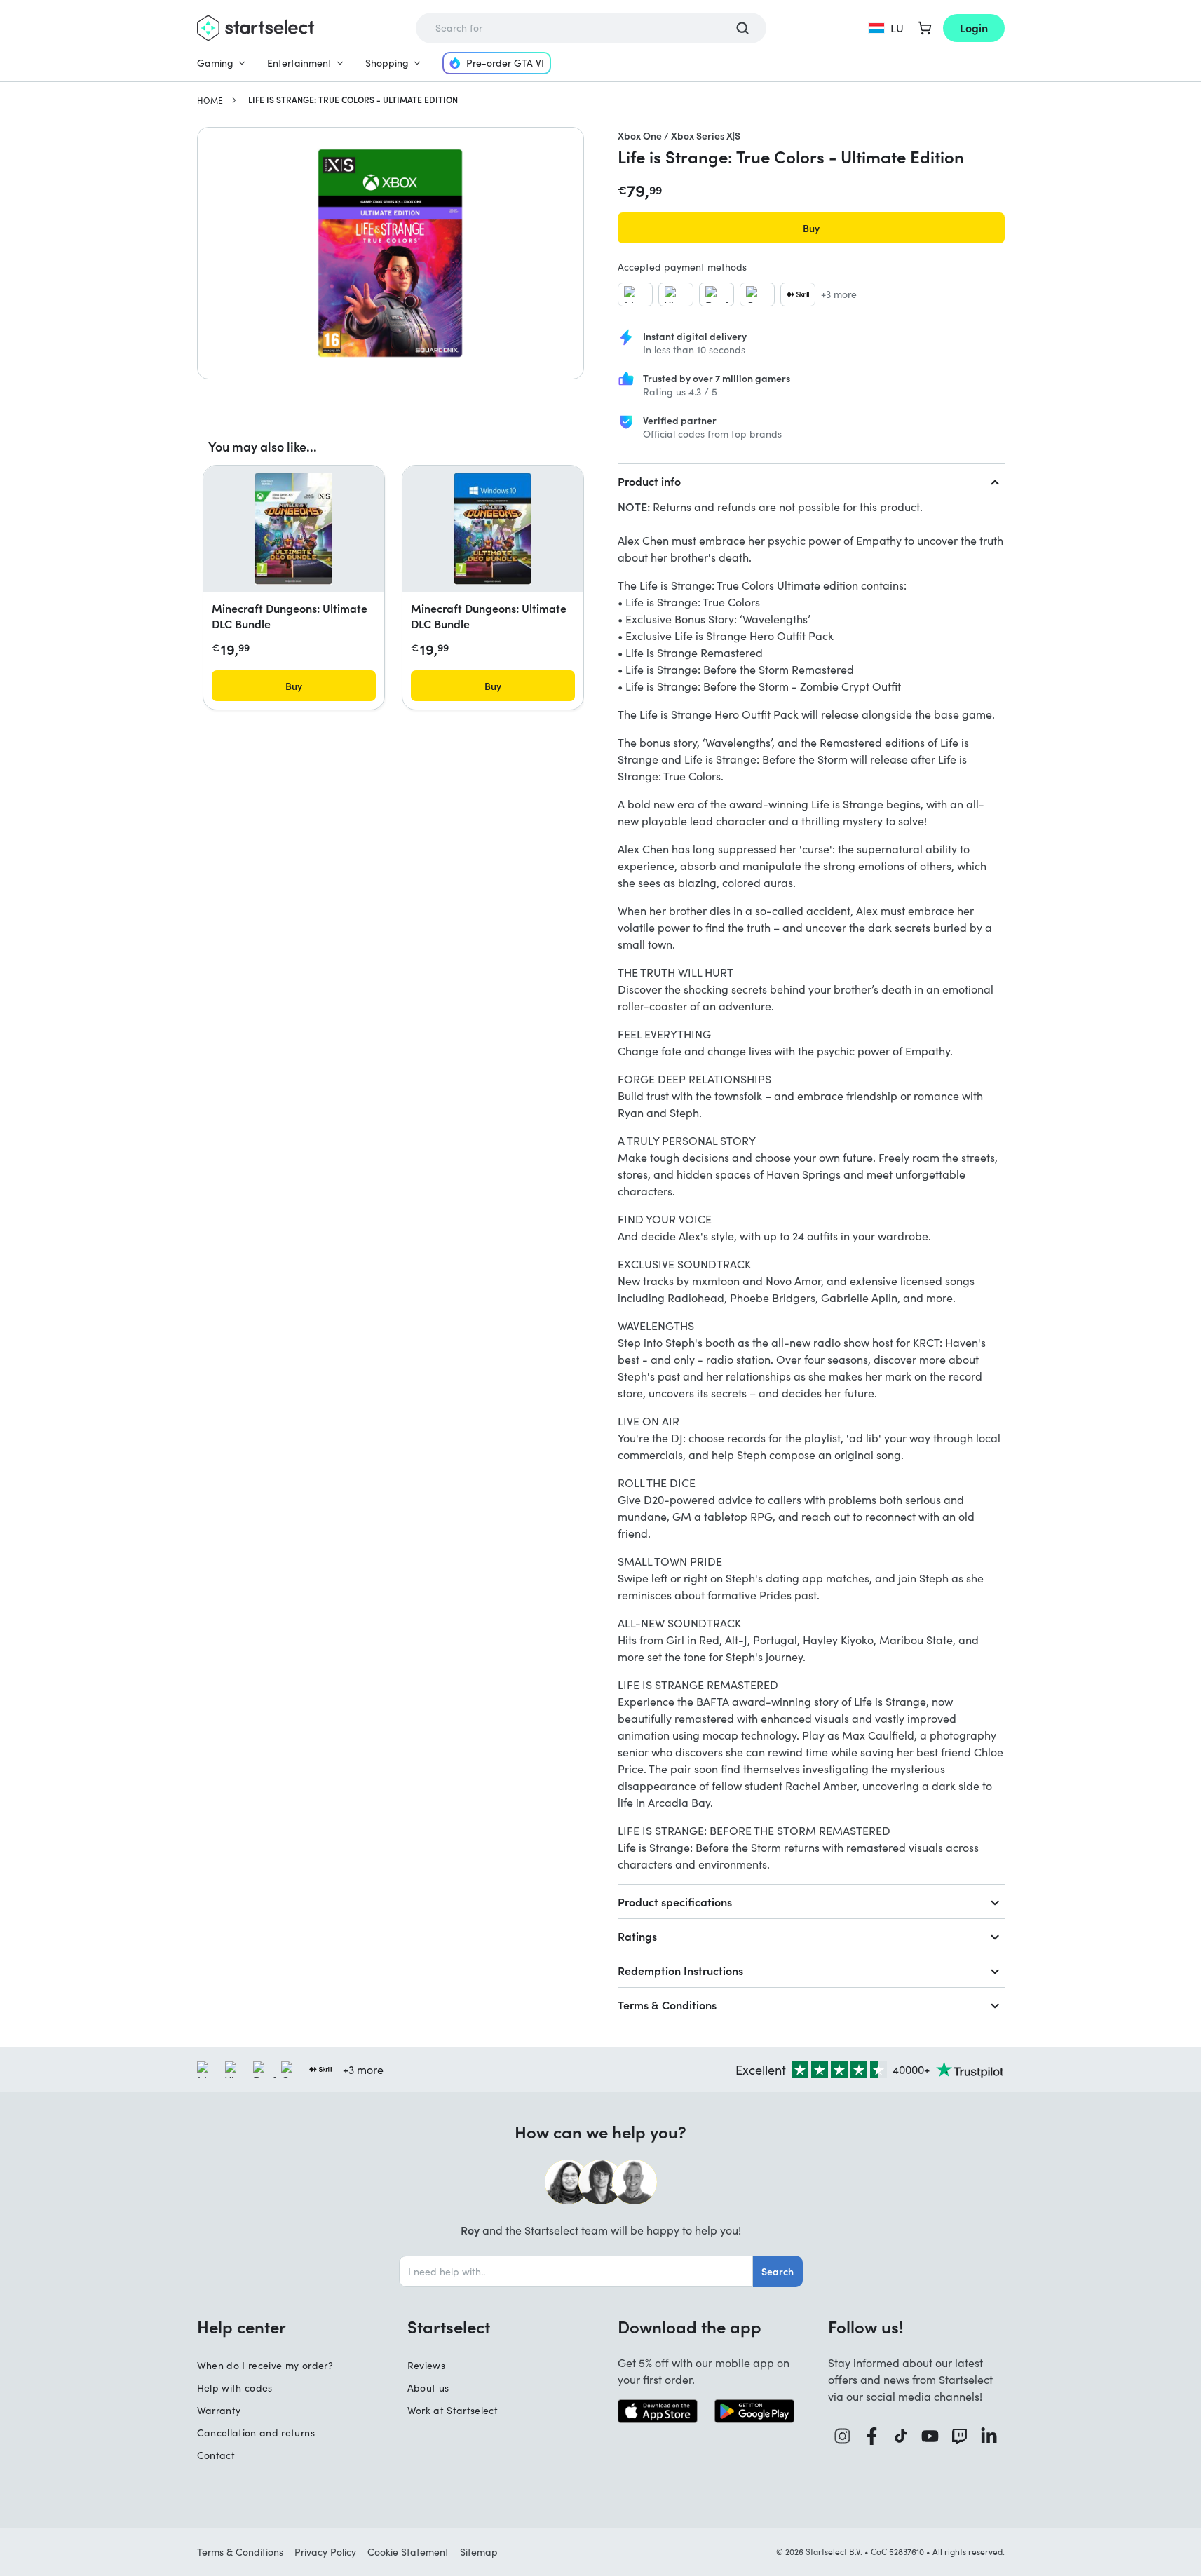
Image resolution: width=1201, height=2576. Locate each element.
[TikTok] (901, 2436)
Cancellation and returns (256, 2433)
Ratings (637, 1936)
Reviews (426, 2365)
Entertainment (299, 63)
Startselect (449, 2326)
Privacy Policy (325, 2552)
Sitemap (479, 2552)
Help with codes (235, 2388)
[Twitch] (960, 2436)
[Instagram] (843, 2436)
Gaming (215, 63)
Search (778, 2271)
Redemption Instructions (680, 1970)
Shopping (387, 63)
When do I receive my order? (265, 2365)
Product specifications (675, 1902)
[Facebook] (872, 2436)
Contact (216, 2455)
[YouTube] (930, 2436)
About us (428, 2388)
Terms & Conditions (667, 2005)
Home (210, 100)
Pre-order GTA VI (505, 63)
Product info (649, 481)
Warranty (219, 2410)
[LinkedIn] (989, 2436)
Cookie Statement (408, 2552)
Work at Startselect (453, 2410)
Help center (242, 2326)
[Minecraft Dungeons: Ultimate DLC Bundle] (293, 529)
